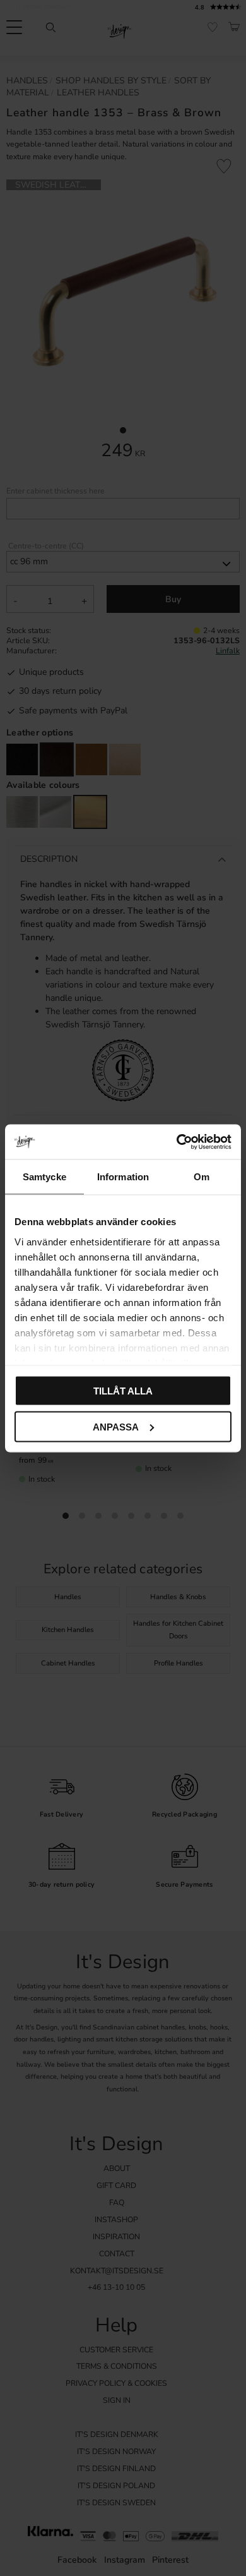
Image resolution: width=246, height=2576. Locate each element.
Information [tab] (123, 1177)
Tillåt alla (123, 1391)
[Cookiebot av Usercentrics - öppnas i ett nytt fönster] (177, 1142)
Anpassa (116, 1426)
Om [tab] (202, 1177)
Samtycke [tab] (44, 1177)
